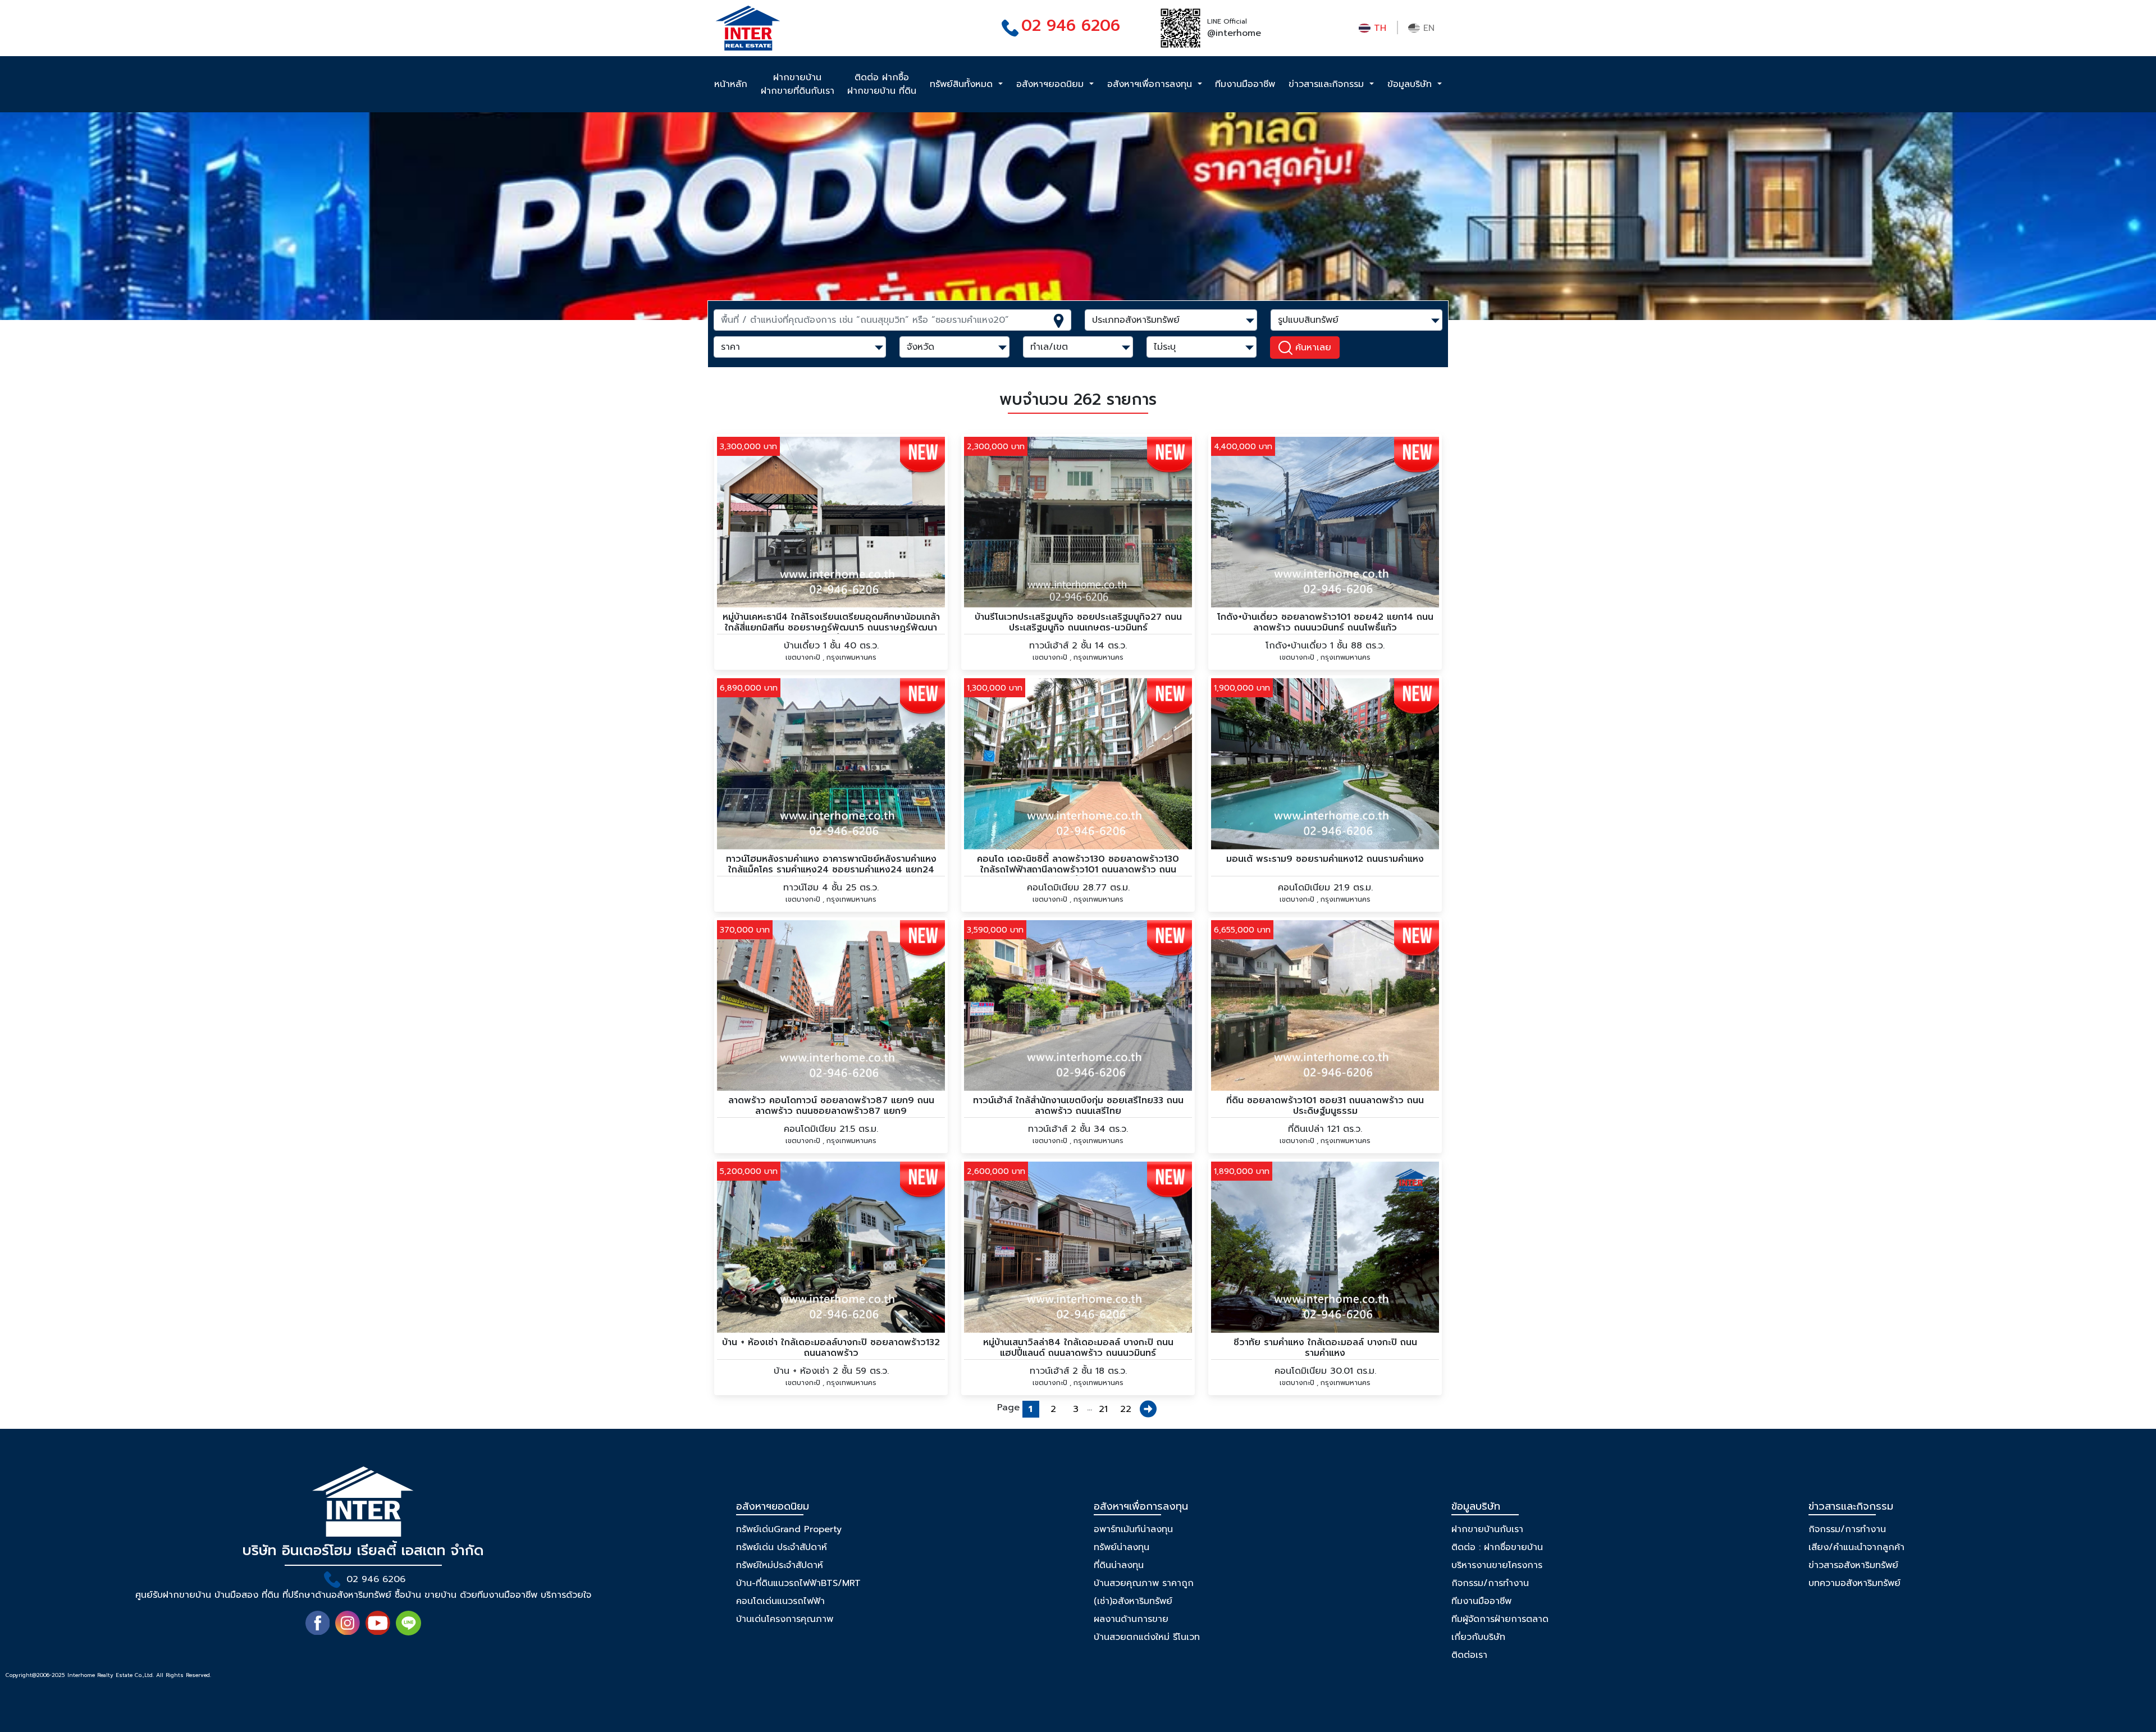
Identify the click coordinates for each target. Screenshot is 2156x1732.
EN (1427, 28)
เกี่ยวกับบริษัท (1478, 1637)
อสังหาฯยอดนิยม (1052, 84)
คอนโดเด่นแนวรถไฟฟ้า (780, 1601)
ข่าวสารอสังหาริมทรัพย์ (1853, 1565)
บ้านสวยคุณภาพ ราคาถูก (1144, 1583)
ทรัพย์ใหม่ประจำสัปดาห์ (780, 1565)
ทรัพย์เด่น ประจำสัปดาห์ (782, 1547)
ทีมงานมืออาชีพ (1245, 84)
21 (1103, 1409)
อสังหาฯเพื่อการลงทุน (1151, 84)
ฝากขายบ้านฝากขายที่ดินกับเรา (798, 84)
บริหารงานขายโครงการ (1497, 1565)
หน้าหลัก (731, 84)
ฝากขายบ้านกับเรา (1487, 1529)
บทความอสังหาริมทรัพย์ (1854, 1583)
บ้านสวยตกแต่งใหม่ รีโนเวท (1147, 1637)
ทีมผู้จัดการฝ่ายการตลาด (1500, 1619)
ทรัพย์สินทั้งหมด (963, 84)
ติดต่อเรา (1469, 1655)
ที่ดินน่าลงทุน (1119, 1565)
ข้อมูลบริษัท (1411, 84)
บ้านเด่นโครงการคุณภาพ (785, 1619)
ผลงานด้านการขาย (1131, 1619)
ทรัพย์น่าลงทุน (1122, 1547)
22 (1126, 1409)
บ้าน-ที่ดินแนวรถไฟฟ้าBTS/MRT (798, 1583)
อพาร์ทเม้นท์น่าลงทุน (1133, 1529)
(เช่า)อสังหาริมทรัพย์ (1133, 1601)
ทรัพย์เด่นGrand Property (789, 1529)
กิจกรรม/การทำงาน (1490, 1583)
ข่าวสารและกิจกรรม (1328, 84)
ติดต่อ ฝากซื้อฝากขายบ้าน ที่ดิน (882, 84)
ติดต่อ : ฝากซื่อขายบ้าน (1497, 1547)
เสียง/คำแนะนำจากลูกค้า (1856, 1547)
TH (1378, 28)
